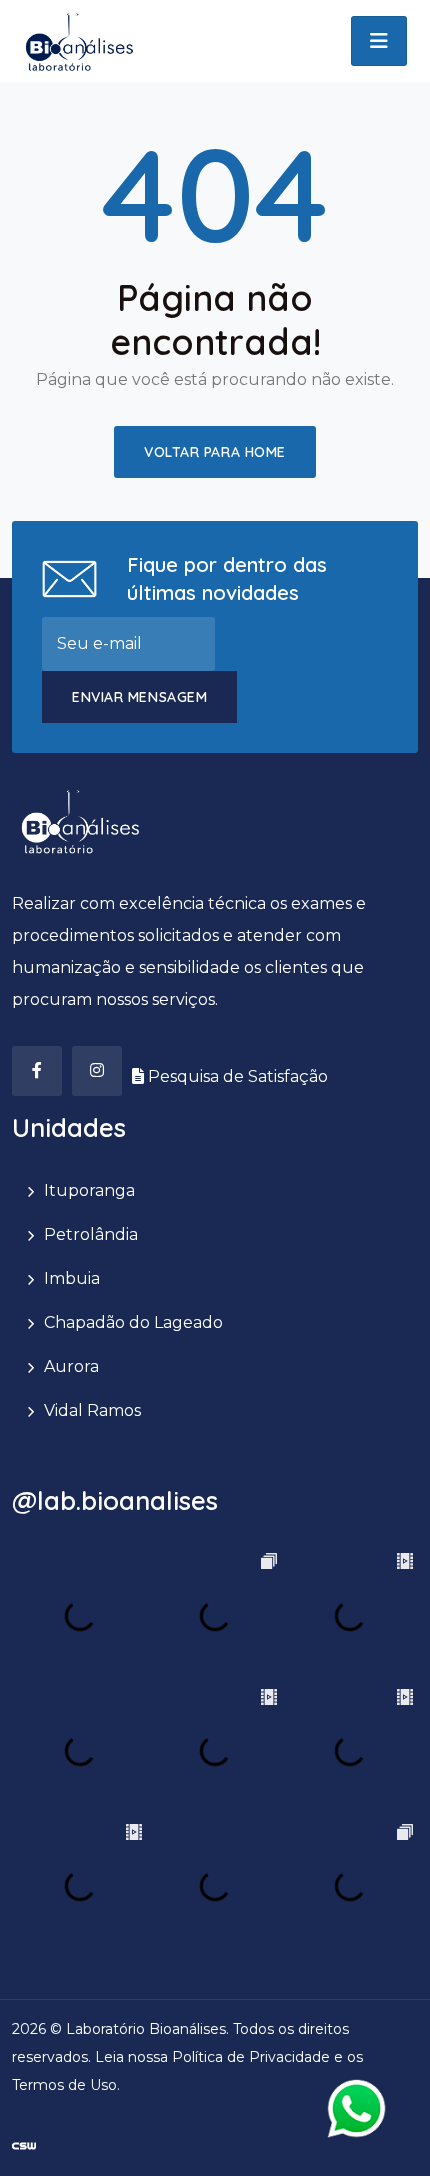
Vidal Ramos (92, 1410)
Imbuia (72, 1278)
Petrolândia (91, 1234)
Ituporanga (89, 1190)
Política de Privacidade (251, 2057)
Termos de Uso (64, 2085)
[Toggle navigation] (379, 41)
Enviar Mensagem (139, 697)
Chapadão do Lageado (133, 1322)
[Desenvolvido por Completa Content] (24, 2144)
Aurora (71, 1366)
